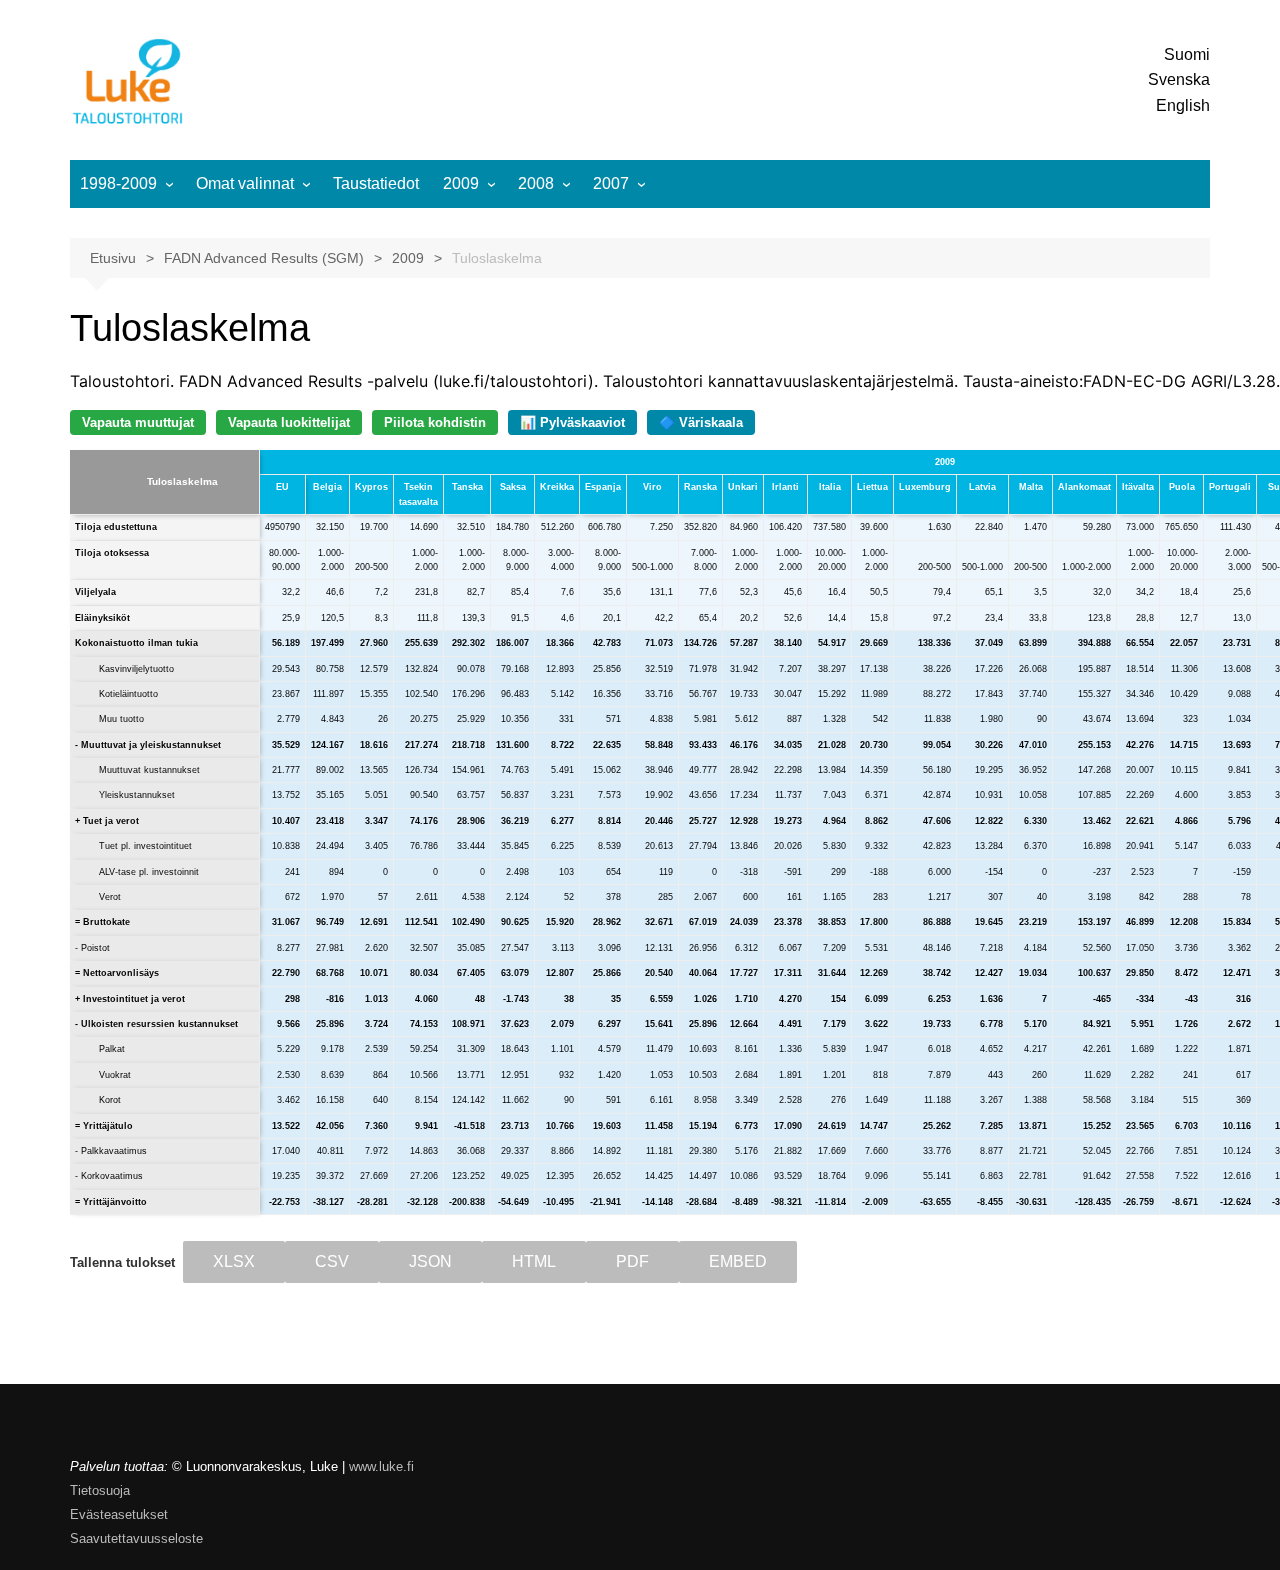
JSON (430, 1261)
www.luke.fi (381, 1466)
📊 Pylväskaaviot (572, 422)
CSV (332, 1261)
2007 (611, 183)
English (1183, 105)
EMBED (738, 1261)
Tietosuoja (100, 1490)
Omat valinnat (245, 183)
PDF (632, 1261)
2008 (536, 183)
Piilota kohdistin (435, 422)
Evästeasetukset (119, 1514)
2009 (461, 183)
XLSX (234, 1261)
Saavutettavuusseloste (136, 1538)
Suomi (1187, 54)
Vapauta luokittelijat (289, 422)
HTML (534, 1261)
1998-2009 (118, 183)
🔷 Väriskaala (701, 422)
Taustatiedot (376, 183)
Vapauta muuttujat (138, 422)
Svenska (1179, 79)
